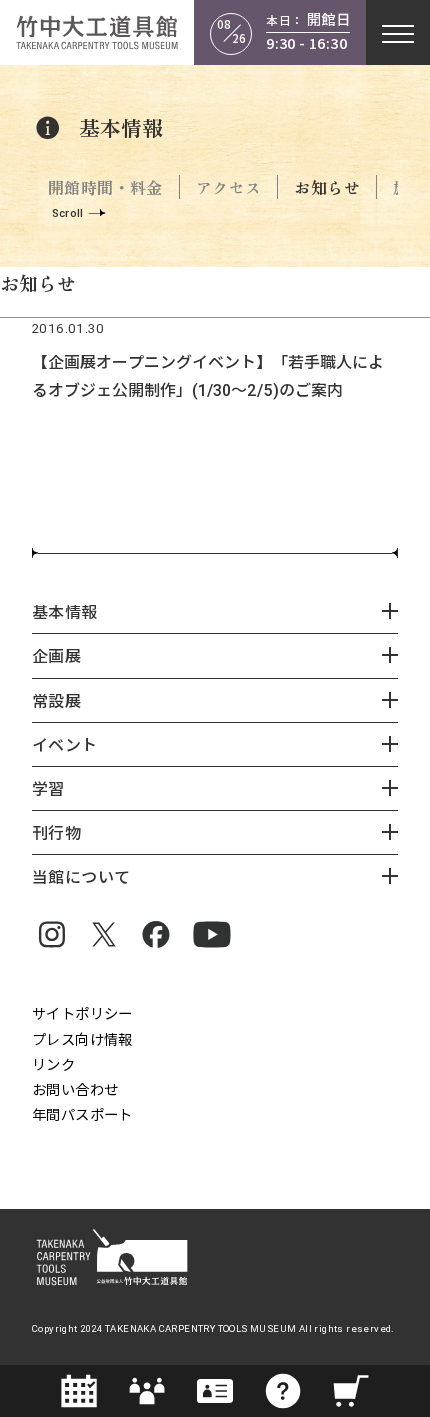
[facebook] (156, 934)
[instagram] (52, 934)
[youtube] (212, 934)
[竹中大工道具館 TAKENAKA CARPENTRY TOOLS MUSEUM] (97, 32)
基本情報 (121, 127)
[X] (104, 934)
